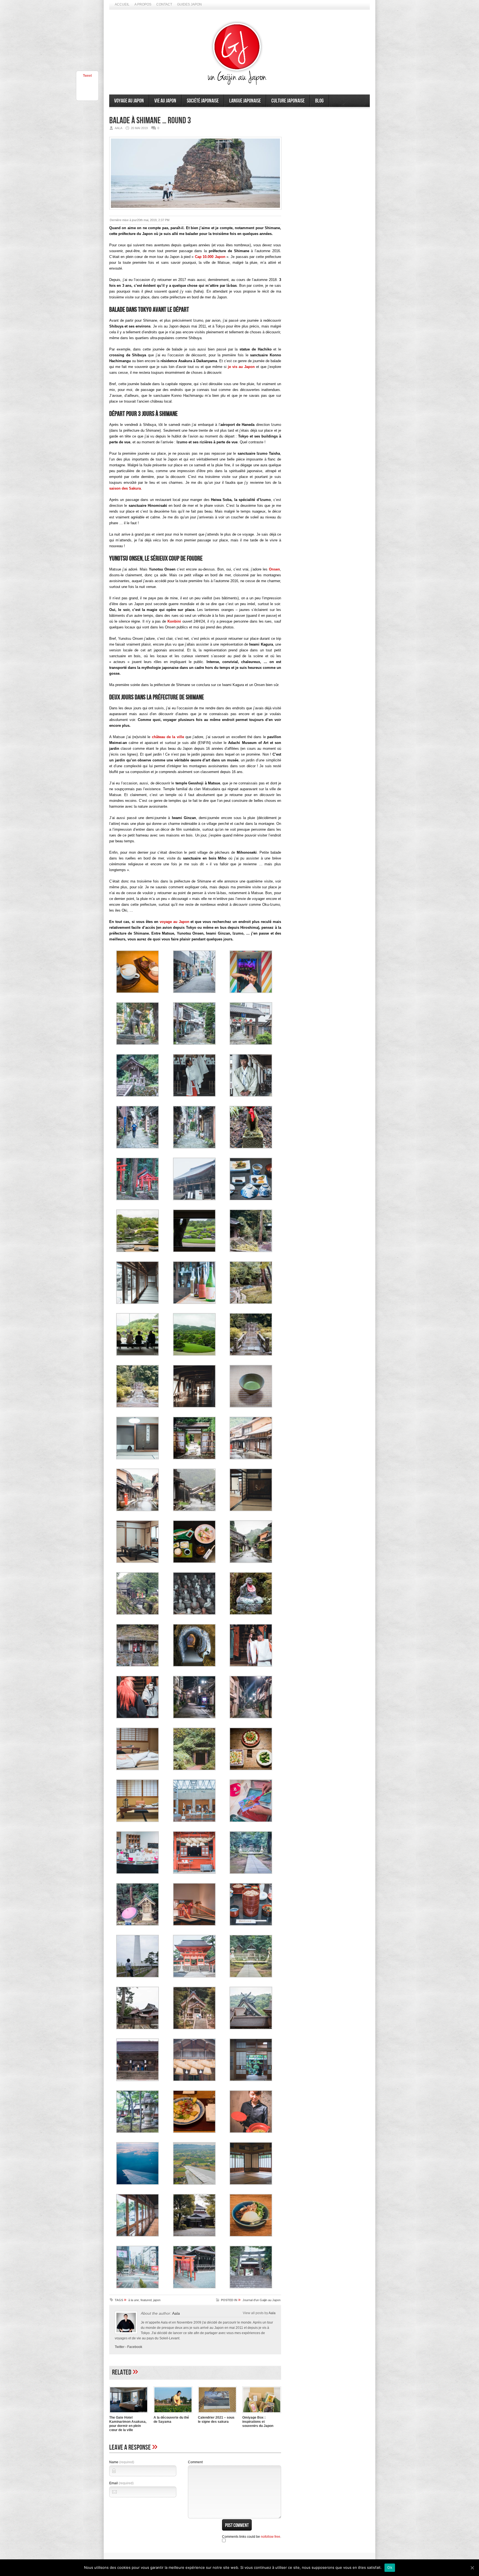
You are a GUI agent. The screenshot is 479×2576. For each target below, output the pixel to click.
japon (157, 2300)
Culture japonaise (288, 101)
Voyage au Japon (129, 101)
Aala (176, 2313)
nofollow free (271, 2537)
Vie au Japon (165, 101)
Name (122, 2462)
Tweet (87, 76)
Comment (195, 2462)
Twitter (120, 2347)
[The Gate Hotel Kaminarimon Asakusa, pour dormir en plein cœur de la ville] (129, 2414)
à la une (134, 2300)
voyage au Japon (174, 922)
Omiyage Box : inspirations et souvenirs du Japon (258, 2422)
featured (146, 2300)
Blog (319, 101)
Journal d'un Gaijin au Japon (262, 2300)
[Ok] (472, 2568)
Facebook (135, 2347)
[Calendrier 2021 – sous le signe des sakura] (217, 2414)
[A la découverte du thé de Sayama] (173, 2414)
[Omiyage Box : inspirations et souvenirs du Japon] (262, 2414)
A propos (143, 4)
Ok (390, 2567)
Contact (164, 4)
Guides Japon (189, 4)
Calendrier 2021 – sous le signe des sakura (216, 2420)
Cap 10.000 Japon (210, 257)
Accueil (122, 4)
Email (121, 2483)
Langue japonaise (245, 101)
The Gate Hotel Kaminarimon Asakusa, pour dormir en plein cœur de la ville (128, 2424)
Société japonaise (203, 101)
